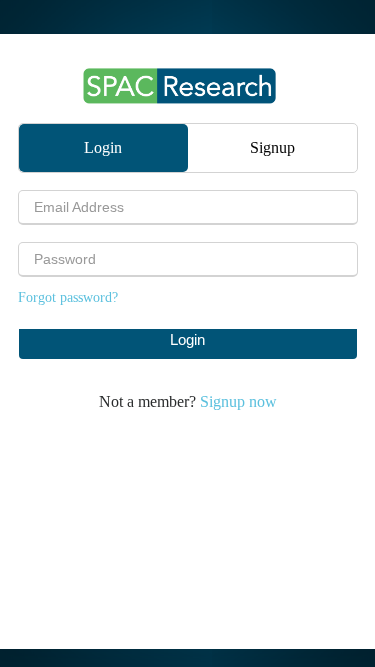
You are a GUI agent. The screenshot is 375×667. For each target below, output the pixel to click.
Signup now (238, 401)
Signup (272, 147)
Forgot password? (68, 297)
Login (103, 147)
